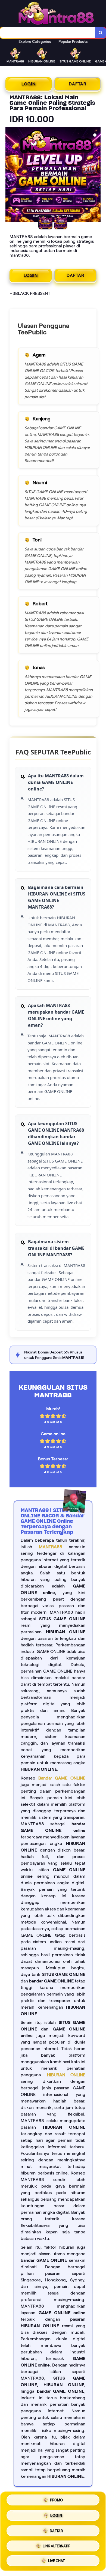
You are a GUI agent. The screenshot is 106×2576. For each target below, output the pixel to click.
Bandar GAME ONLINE (62, 1778)
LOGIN (29, 84)
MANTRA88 (51, 1547)
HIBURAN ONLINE (66, 2075)
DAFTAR (78, 84)
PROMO (56, 2501)
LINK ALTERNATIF (56, 2544)
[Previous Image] (10, 175)
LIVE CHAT (56, 2559)
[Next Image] (96, 175)
